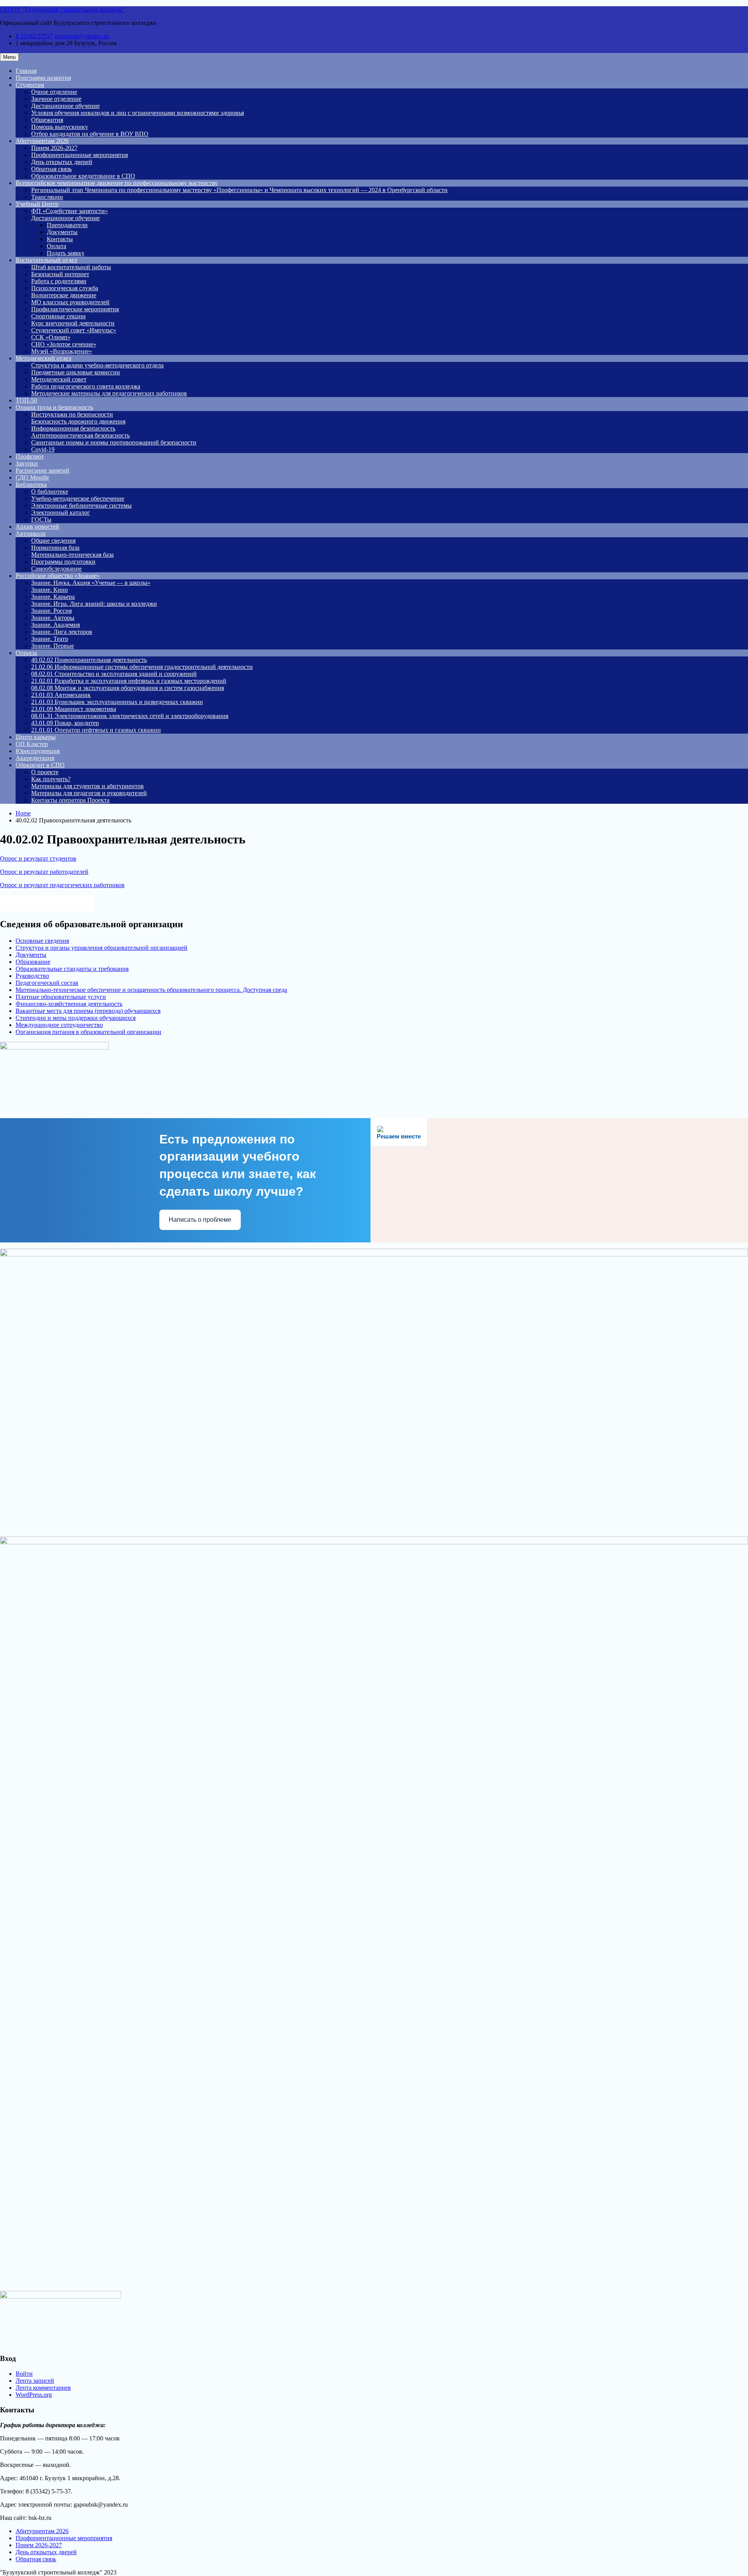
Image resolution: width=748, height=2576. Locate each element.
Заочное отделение (56, 99)
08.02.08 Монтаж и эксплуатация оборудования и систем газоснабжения (128, 688)
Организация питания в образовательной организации (88, 1032)
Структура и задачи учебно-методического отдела (97, 365)
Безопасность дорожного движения (78, 421)
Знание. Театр (50, 639)
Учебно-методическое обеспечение (78, 498)
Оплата (56, 246)
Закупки (27, 463)
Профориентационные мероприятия (79, 155)
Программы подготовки (63, 562)
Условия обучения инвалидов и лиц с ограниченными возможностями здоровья (138, 113)
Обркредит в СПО (40, 765)
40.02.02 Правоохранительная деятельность (89, 660)
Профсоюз (29, 456)
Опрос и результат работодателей (44, 872)
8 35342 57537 (34, 36)
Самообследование (56, 569)
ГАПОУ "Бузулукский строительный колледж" (62, 10)
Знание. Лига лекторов (62, 632)
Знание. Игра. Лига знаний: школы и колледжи (94, 604)
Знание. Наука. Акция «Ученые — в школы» (91, 583)
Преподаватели (67, 225)
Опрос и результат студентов (38, 858)
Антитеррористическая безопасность (80, 435)
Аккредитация (35, 758)
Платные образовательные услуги (61, 997)
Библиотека (31, 484)
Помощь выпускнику (60, 127)
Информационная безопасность (73, 428)
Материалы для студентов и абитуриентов (87, 786)
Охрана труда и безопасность (54, 407)
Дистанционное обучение (65, 106)
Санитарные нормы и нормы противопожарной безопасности (114, 442)
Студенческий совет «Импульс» (74, 330)
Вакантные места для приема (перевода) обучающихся (88, 1011)
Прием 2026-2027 (54, 148)
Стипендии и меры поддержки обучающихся (76, 1018)
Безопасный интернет (60, 274)
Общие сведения (53, 541)
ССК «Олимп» (51, 337)
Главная (26, 71)
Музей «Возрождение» (62, 351)
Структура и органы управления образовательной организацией (101, 948)
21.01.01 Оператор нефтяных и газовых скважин (96, 730)
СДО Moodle (32, 477)
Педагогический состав (47, 983)
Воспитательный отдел (46, 260)
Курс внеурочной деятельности (73, 323)
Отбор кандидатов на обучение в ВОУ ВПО (90, 134)
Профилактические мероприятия (75, 309)
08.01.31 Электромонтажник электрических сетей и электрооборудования (130, 716)
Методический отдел (43, 358)
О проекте (45, 772)
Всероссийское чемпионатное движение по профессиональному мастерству (117, 183)
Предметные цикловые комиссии (76, 372)
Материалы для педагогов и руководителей (89, 793)
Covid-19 (43, 449)
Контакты (60, 239)
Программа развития (43, 78)
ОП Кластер (32, 744)
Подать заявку (66, 253)
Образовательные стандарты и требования (72, 969)
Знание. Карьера (53, 597)
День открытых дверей (62, 162)
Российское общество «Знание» (58, 576)
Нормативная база (55, 548)
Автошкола (31, 534)
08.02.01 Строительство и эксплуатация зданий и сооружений (114, 674)
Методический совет (59, 379)
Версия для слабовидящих (54, 902)
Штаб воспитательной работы (71, 267)
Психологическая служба (65, 288)
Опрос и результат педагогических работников (62, 885)
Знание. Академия (56, 625)
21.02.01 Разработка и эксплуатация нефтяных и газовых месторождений (129, 681)
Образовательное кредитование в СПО (83, 176)
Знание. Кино (49, 590)
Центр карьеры (36, 737)
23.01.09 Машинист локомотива (74, 709)
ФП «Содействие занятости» (70, 211)
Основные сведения (42, 941)
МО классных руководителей (70, 302)
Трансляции (47, 197)
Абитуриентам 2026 (42, 141)
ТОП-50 (26, 400)
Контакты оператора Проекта (70, 800)
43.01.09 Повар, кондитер (65, 723)
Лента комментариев (43, 2388)
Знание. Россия (51, 611)
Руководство (32, 976)
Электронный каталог (61, 513)
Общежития (47, 120)
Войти (24, 2374)
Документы (62, 232)
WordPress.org (34, 2395)
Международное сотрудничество (59, 1025)
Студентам (30, 85)
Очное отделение (54, 92)
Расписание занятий (42, 470)
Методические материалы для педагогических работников (109, 393)
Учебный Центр (37, 204)
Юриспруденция (38, 751)
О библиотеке (50, 491)
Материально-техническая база (72, 555)
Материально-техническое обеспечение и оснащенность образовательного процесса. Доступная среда (151, 990)
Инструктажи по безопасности (72, 414)
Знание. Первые (53, 646)
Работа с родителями (59, 281)
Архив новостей (37, 527)
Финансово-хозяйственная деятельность (69, 1004)
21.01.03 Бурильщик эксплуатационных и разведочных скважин (117, 702)
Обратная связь (51, 169)
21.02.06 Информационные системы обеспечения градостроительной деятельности (142, 667)
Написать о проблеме (200, 1220)
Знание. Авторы (53, 618)
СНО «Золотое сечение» (64, 344)
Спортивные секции (58, 316)
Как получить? (51, 779)
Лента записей (35, 2381)
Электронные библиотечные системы (81, 505)
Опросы (26, 653)
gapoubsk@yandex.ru (82, 36)
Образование (33, 962)
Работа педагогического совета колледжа (86, 386)
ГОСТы (41, 520)
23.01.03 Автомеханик (61, 695)
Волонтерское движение (64, 295)
